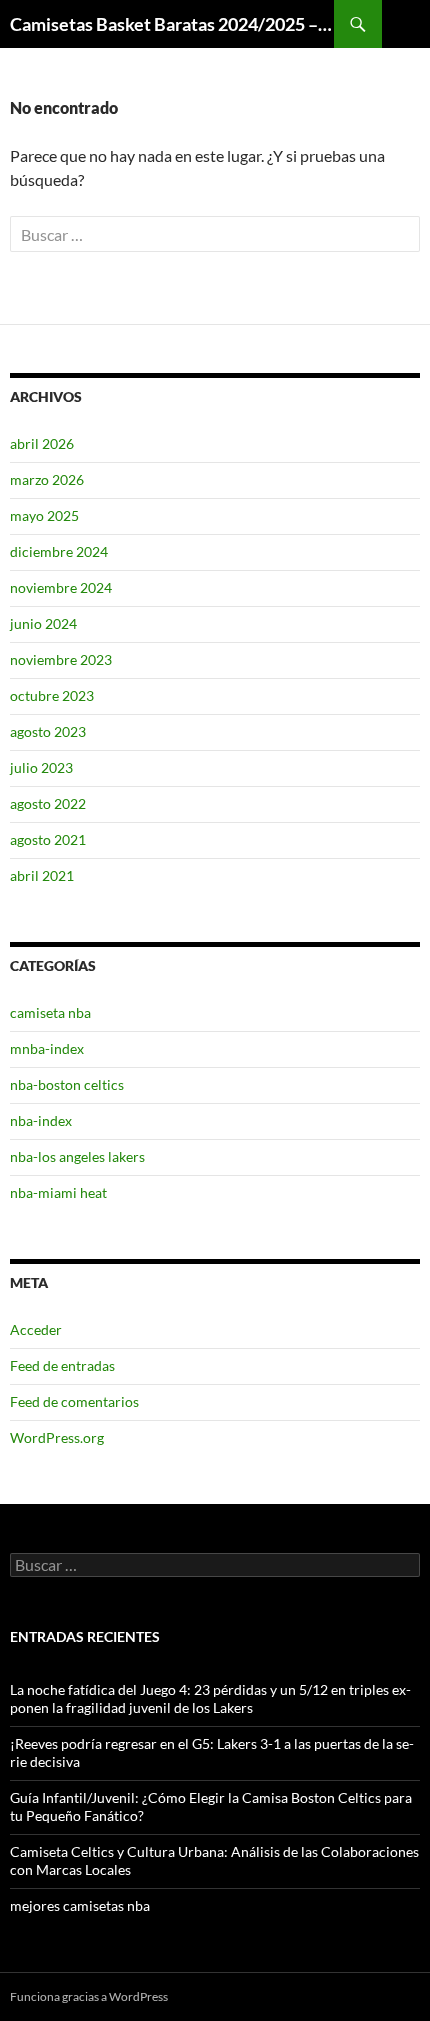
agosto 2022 (48, 803)
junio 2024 (43, 623)
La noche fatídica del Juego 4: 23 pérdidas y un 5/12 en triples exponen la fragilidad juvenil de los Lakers (210, 1698)
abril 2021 (42, 875)
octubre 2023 (52, 695)
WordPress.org (57, 1437)
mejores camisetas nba (80, 1905)
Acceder (36, 1329)
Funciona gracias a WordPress (89, 1996)
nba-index (41, 1120)
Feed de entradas (62, 1365)
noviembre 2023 (61, 659)
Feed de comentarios (74, 1401)
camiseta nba (50, 1012)
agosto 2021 (48, 839)
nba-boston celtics (67, 1084)
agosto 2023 (48, 731)
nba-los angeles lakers (77, 1156)
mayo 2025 (44, 515)
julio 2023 (41, 767)
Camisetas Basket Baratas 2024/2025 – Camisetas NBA (172, 24)
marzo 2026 (47, 479)
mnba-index (47, 1048)
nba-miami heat (58, 1192)
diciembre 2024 (59, 551)
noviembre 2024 (61, 587)
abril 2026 (42, 443)
